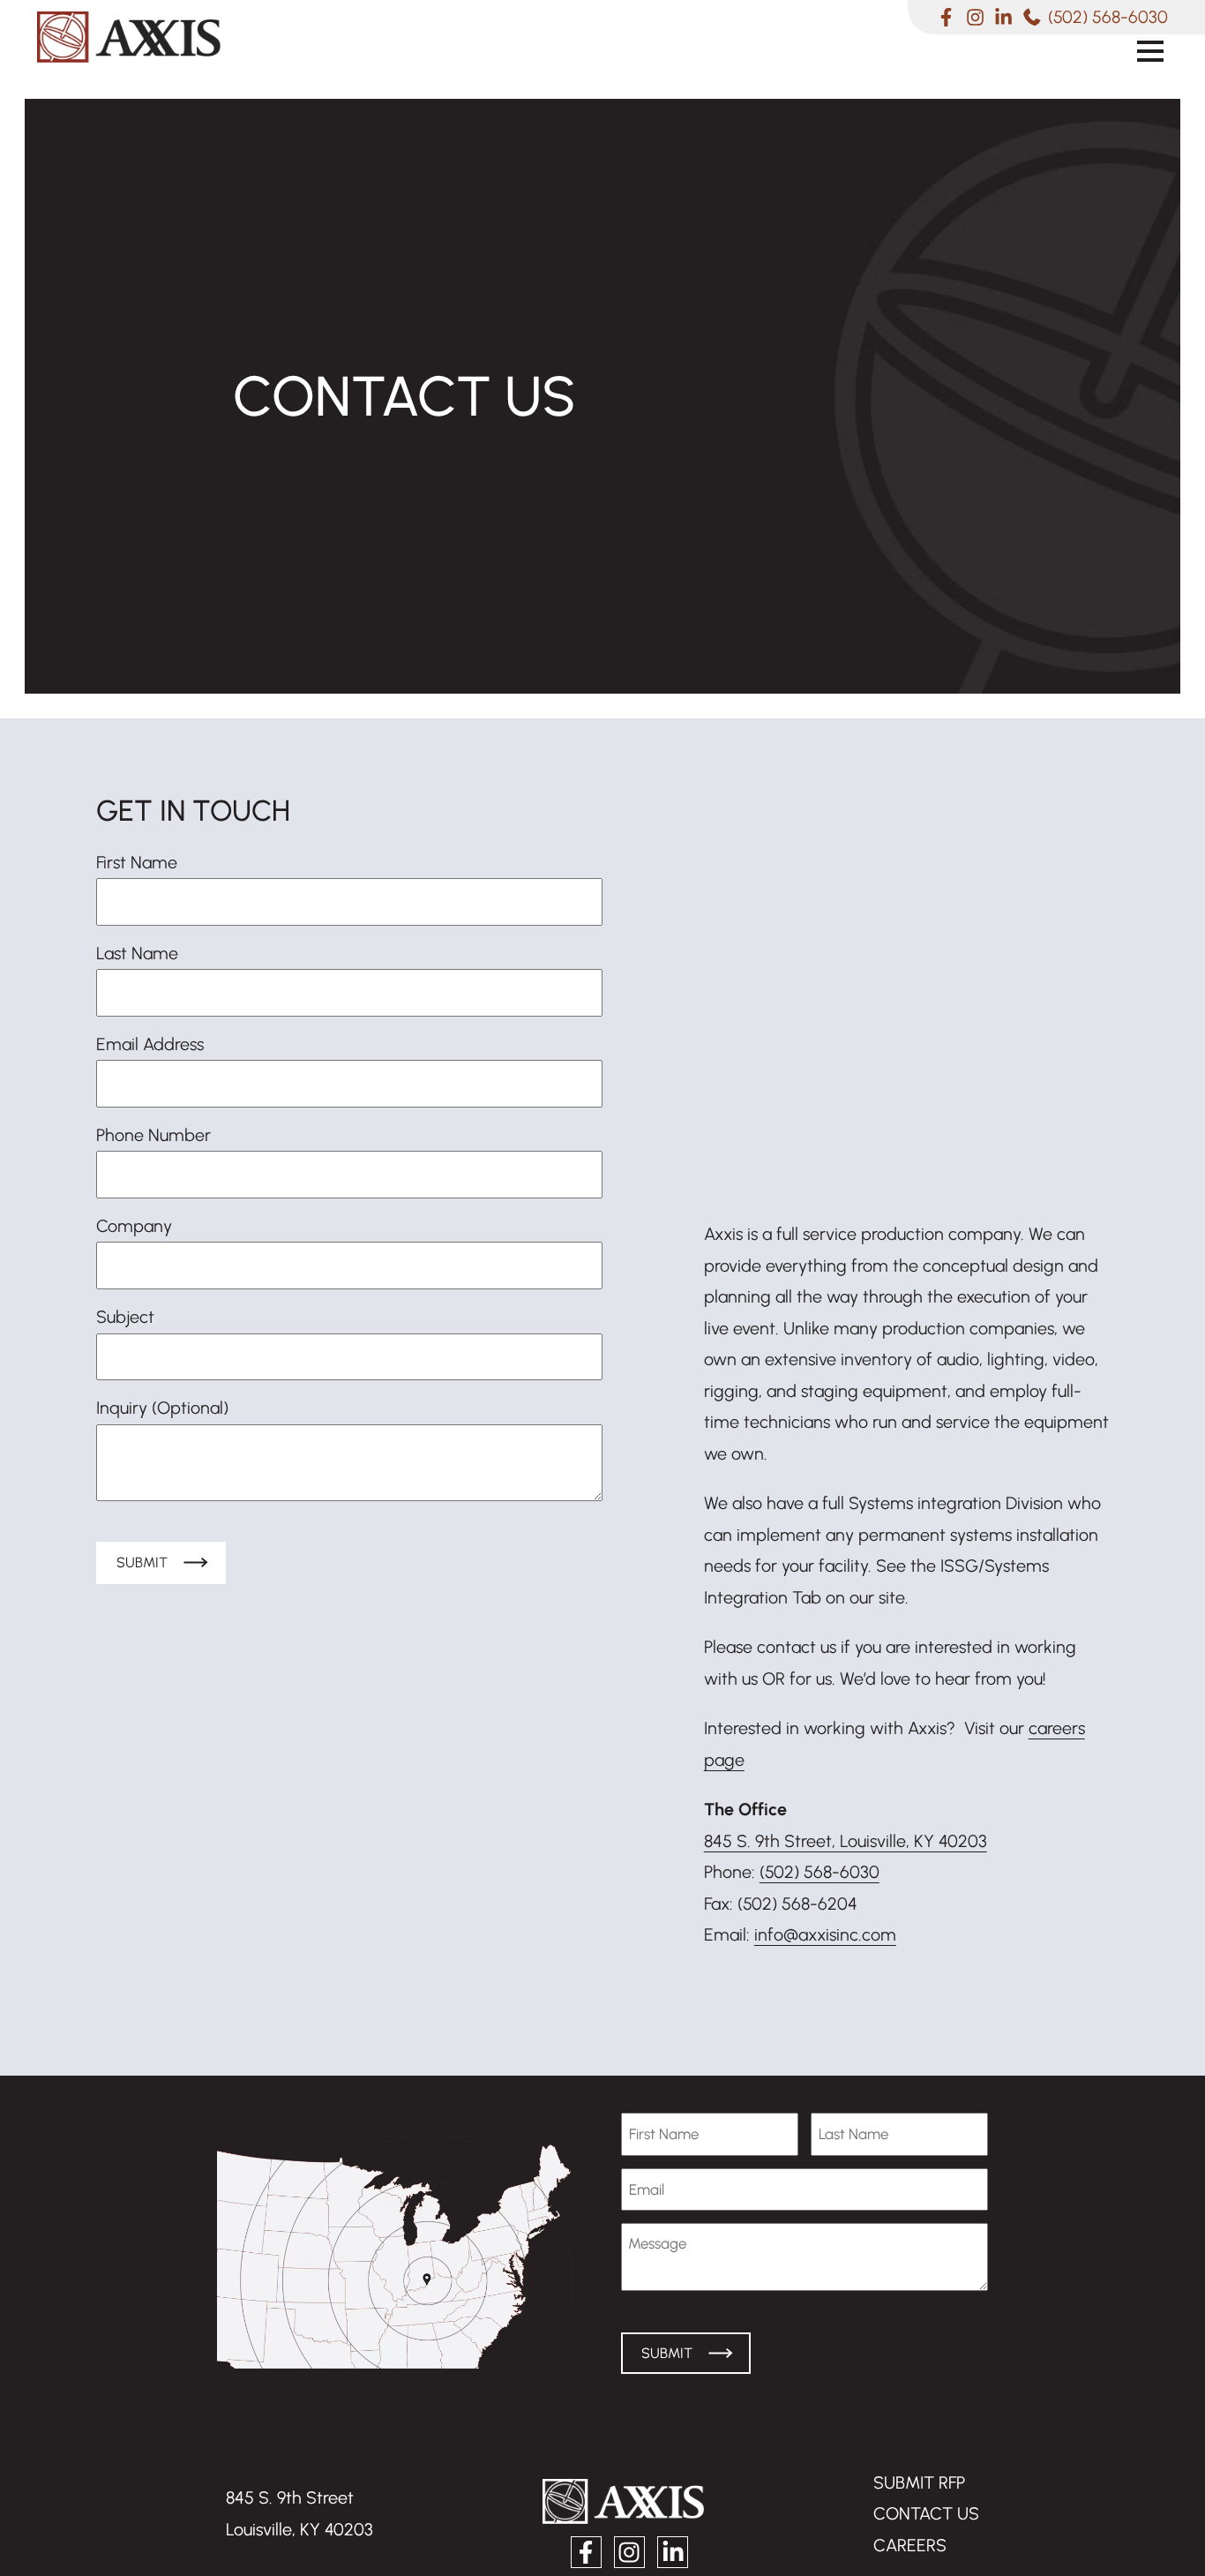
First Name (137, 862)
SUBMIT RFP (919, 2482)
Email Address (150, 1044)
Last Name (137, 953)
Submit (142, 1562)
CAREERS (910, 2545)
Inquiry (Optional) (162, 1408)
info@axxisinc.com (825, 1934)
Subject (125, 1317)
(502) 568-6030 (820, 1872)
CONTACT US (926, 2513)
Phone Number (153, 1135)
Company (134, 1226)
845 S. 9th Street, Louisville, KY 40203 (846, 1841)
